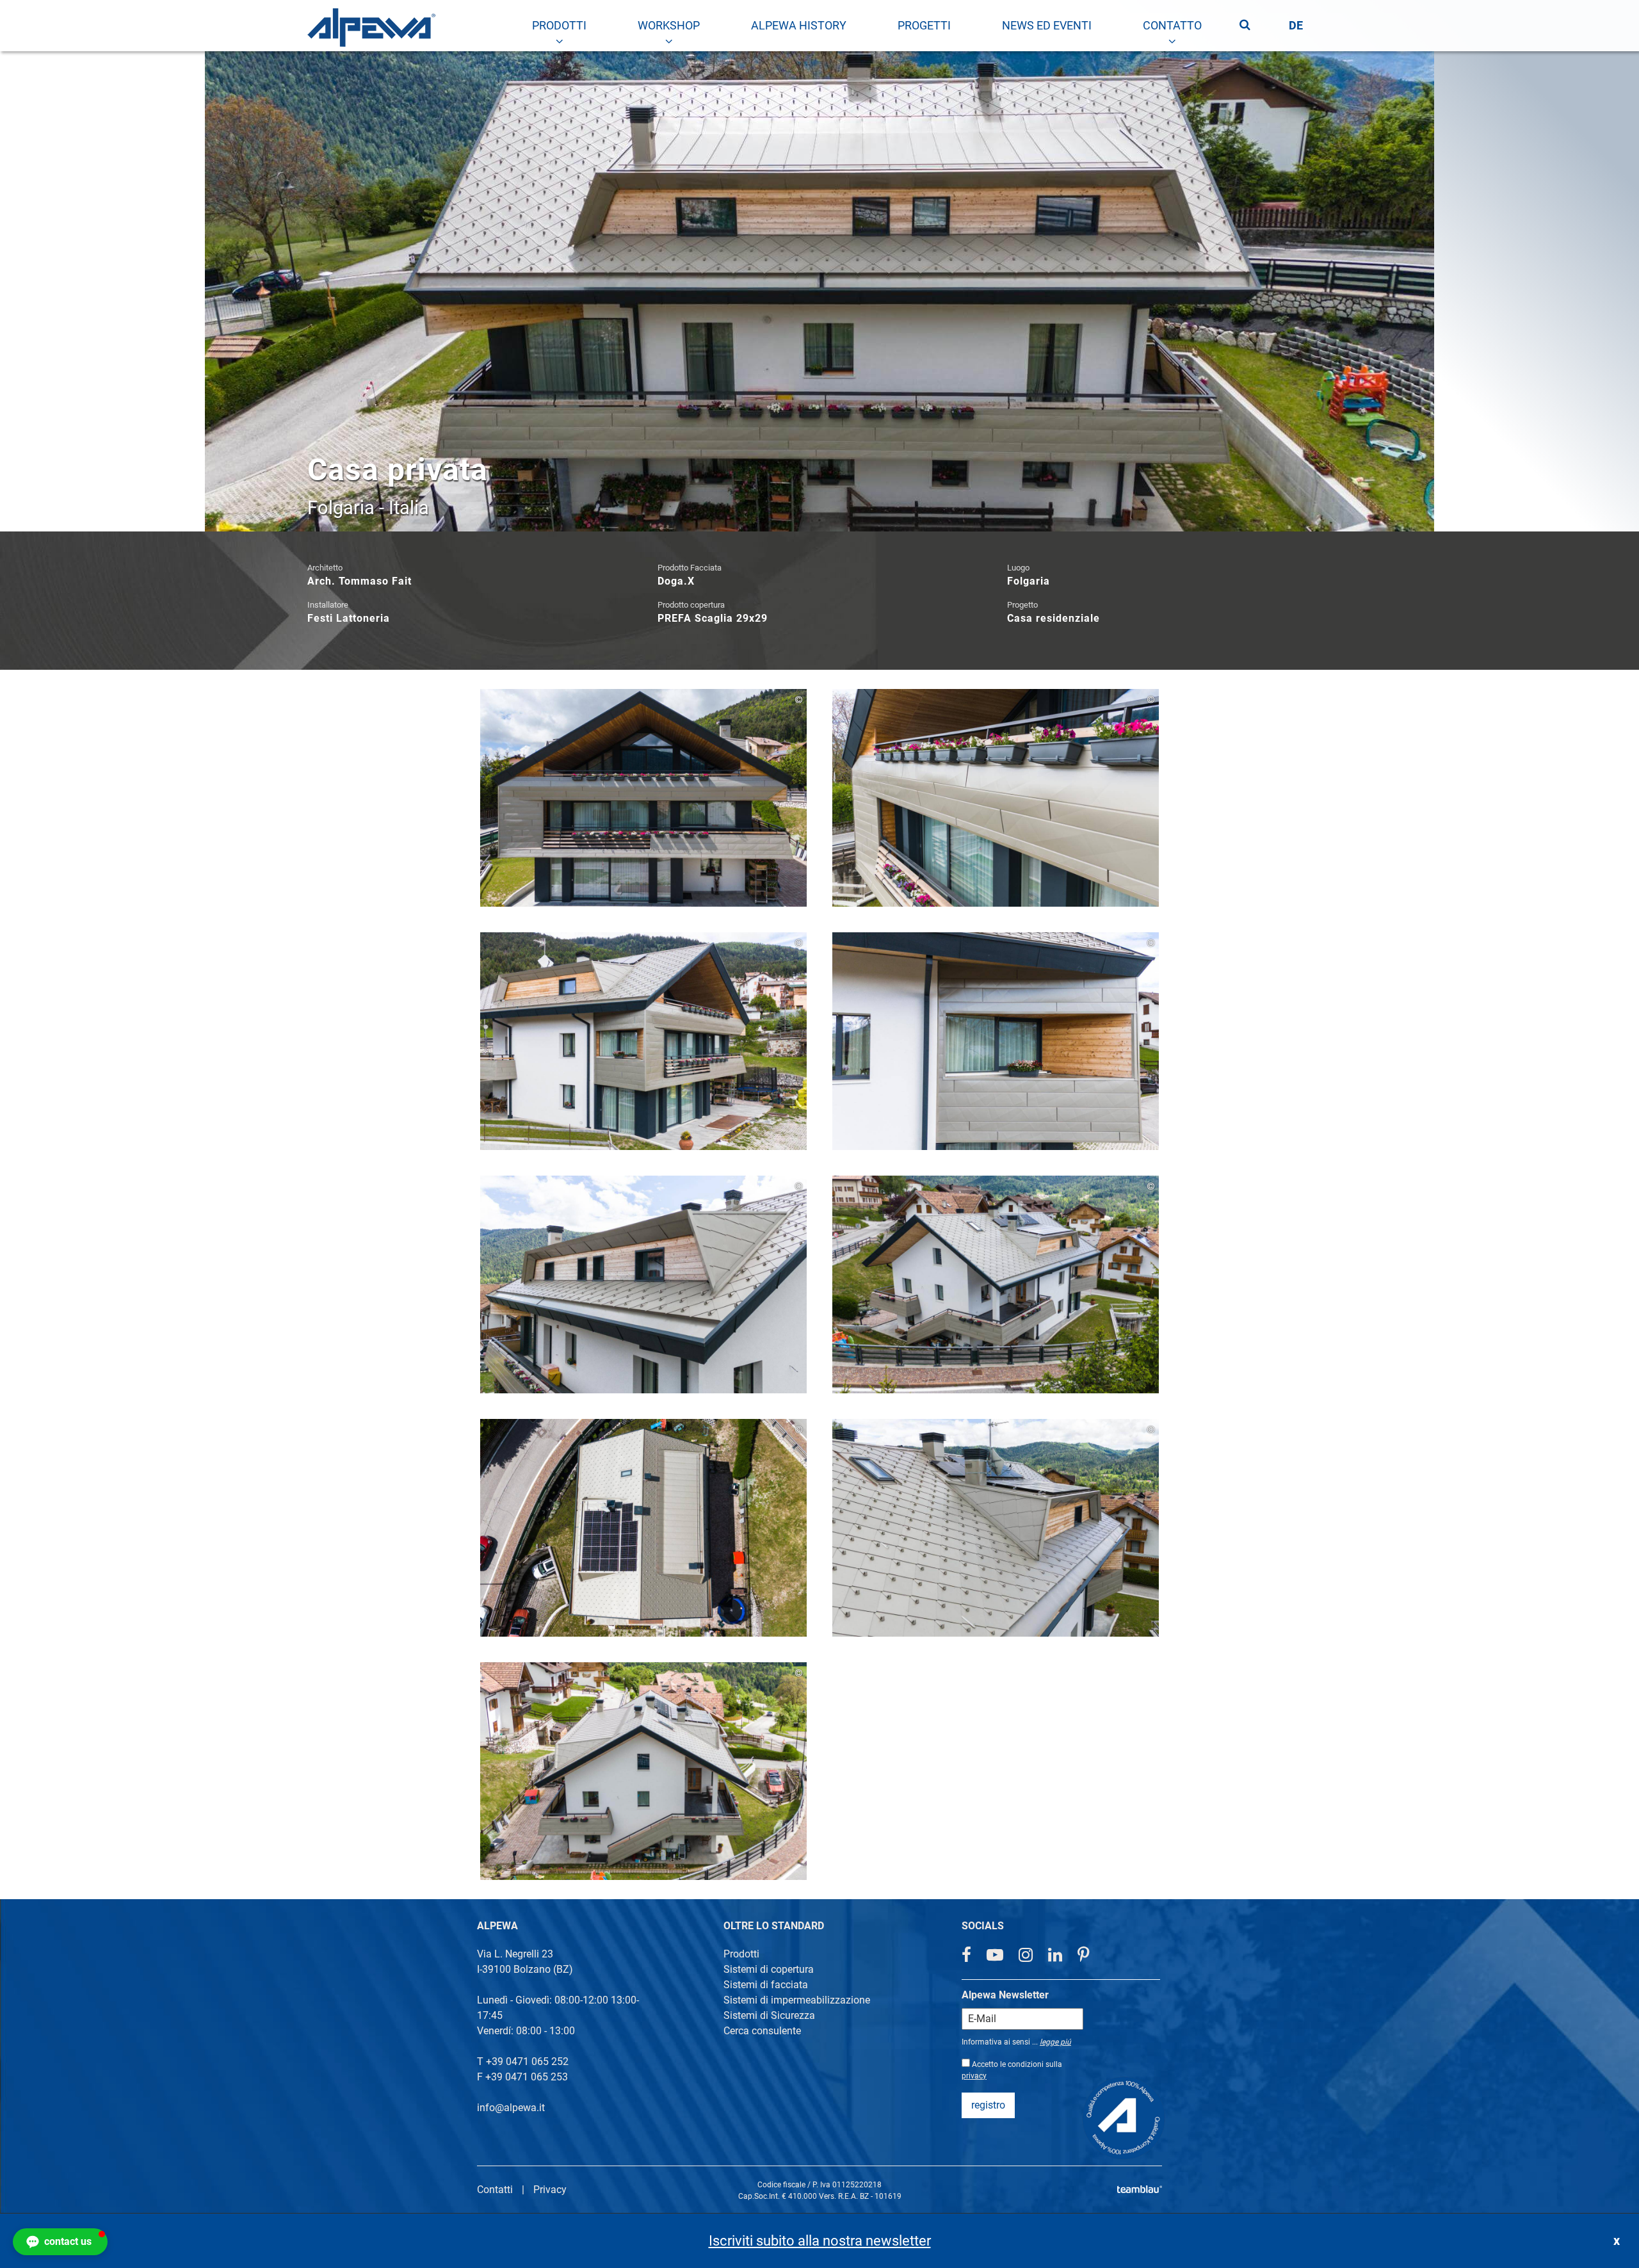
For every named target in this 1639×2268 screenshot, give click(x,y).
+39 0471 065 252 (527, 2061)
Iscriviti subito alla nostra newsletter (820, 2241)
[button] (60, 2242)
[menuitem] (559, 26)
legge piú (1055, 2042)
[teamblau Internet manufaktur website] (1140, 2187)
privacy (974, 2076)
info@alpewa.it (511, 2108)
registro (988, 2105)
